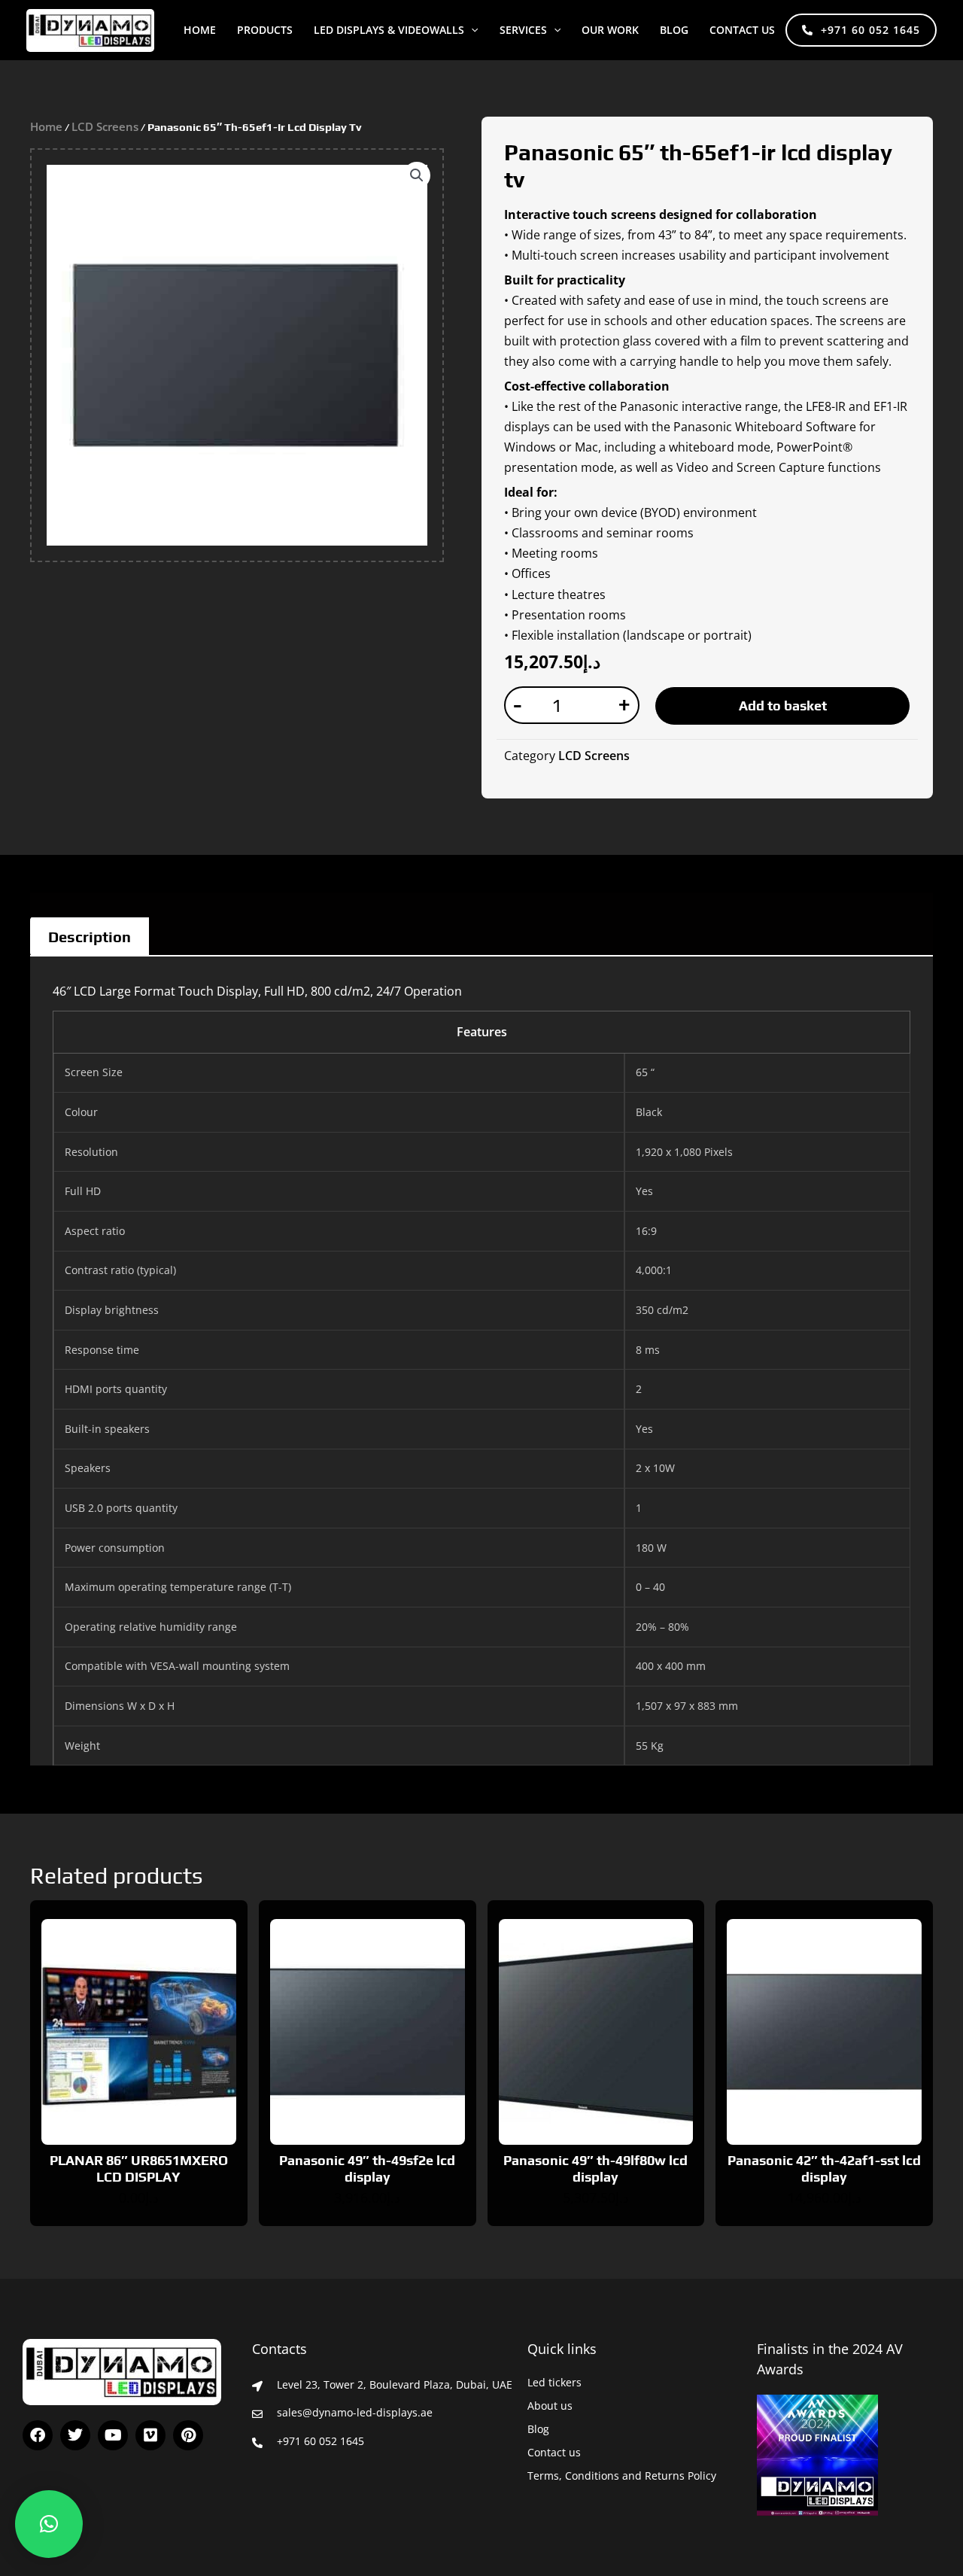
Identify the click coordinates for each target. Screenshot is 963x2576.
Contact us (742, 30)
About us (550, 2406)
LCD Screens (105, 126)
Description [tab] (90, 937)
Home (200, 30)
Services (523, 30)
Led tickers (554, 2382)
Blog (538, 2429)
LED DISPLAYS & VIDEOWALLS (389, 30)
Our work (610, 30)
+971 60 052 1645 (870, 30)
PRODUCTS (265, 30)
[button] (471, 30)
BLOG (674, 30)
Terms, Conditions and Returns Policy (622, 2476)
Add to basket (783, 706)
